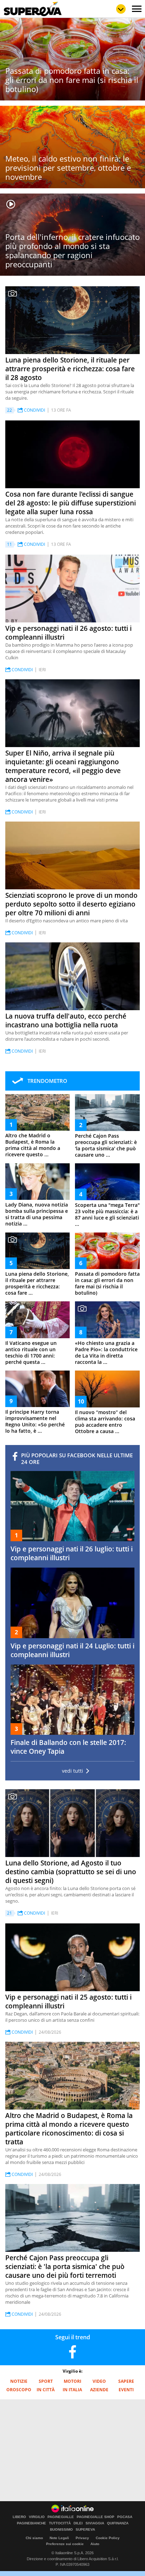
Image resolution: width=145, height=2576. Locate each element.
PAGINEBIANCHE (31, 2523)
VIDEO (99, 2381)
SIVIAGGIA (95, 2523)
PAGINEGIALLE (61, 2517)
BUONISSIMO (61, 2530)
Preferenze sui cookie (65, 2544)
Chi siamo (34, 2538)
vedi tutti (72, 1771)
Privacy (82, 2538)
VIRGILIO (37, 2517)
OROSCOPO (19, 2390)
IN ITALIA (72, 2390)
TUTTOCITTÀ (60, 2523)
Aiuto (95, 2544)
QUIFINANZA (118, 2523)
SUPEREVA (85, 2530)
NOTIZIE (19, 2381)
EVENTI (126, 2390)
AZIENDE (99, 2390)
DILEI (78, 2523)
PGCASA (125, 2517)
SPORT (46, 2381)
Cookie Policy (108, 2538)
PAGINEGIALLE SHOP (96, 2517)
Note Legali (59, 2538)
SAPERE (126, 2381)
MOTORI (72, 2381)
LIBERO (19, 2517)
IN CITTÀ (46, 2390)
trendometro (47, 1081)
